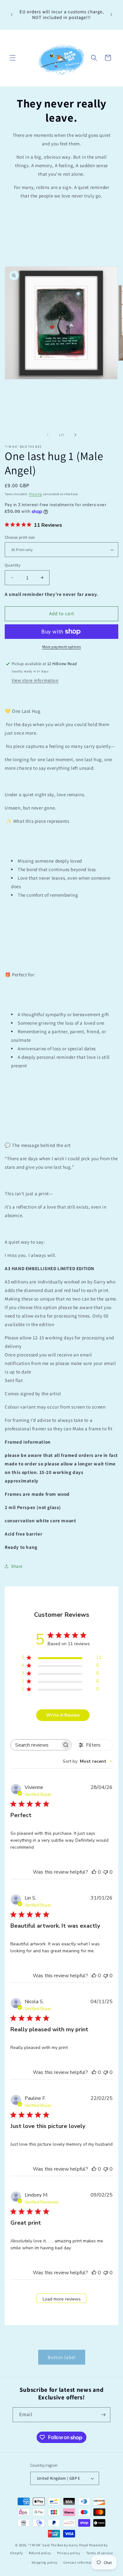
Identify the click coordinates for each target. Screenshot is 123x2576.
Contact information (80, 2562)
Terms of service (99, 2553)
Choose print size (20, 537)
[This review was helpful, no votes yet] (94, 1872)
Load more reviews (62, 2299)
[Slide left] (48, 435)
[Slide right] (75, 435)
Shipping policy (45, 2562)
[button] (13, 58)
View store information (35, 680)
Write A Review (63, 1715)
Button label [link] (62, 2357)
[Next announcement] (111, 15)
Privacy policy (69, 2553)
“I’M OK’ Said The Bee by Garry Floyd (58, 2545)
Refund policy (40, 2553)
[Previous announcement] (12, 15)
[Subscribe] (103, 2415)
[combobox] (88, 1761)
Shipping (35, 494)
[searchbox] (35, 1745)
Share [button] (17, 1566)
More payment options (62, 647)
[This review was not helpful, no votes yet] (106, 1872)
